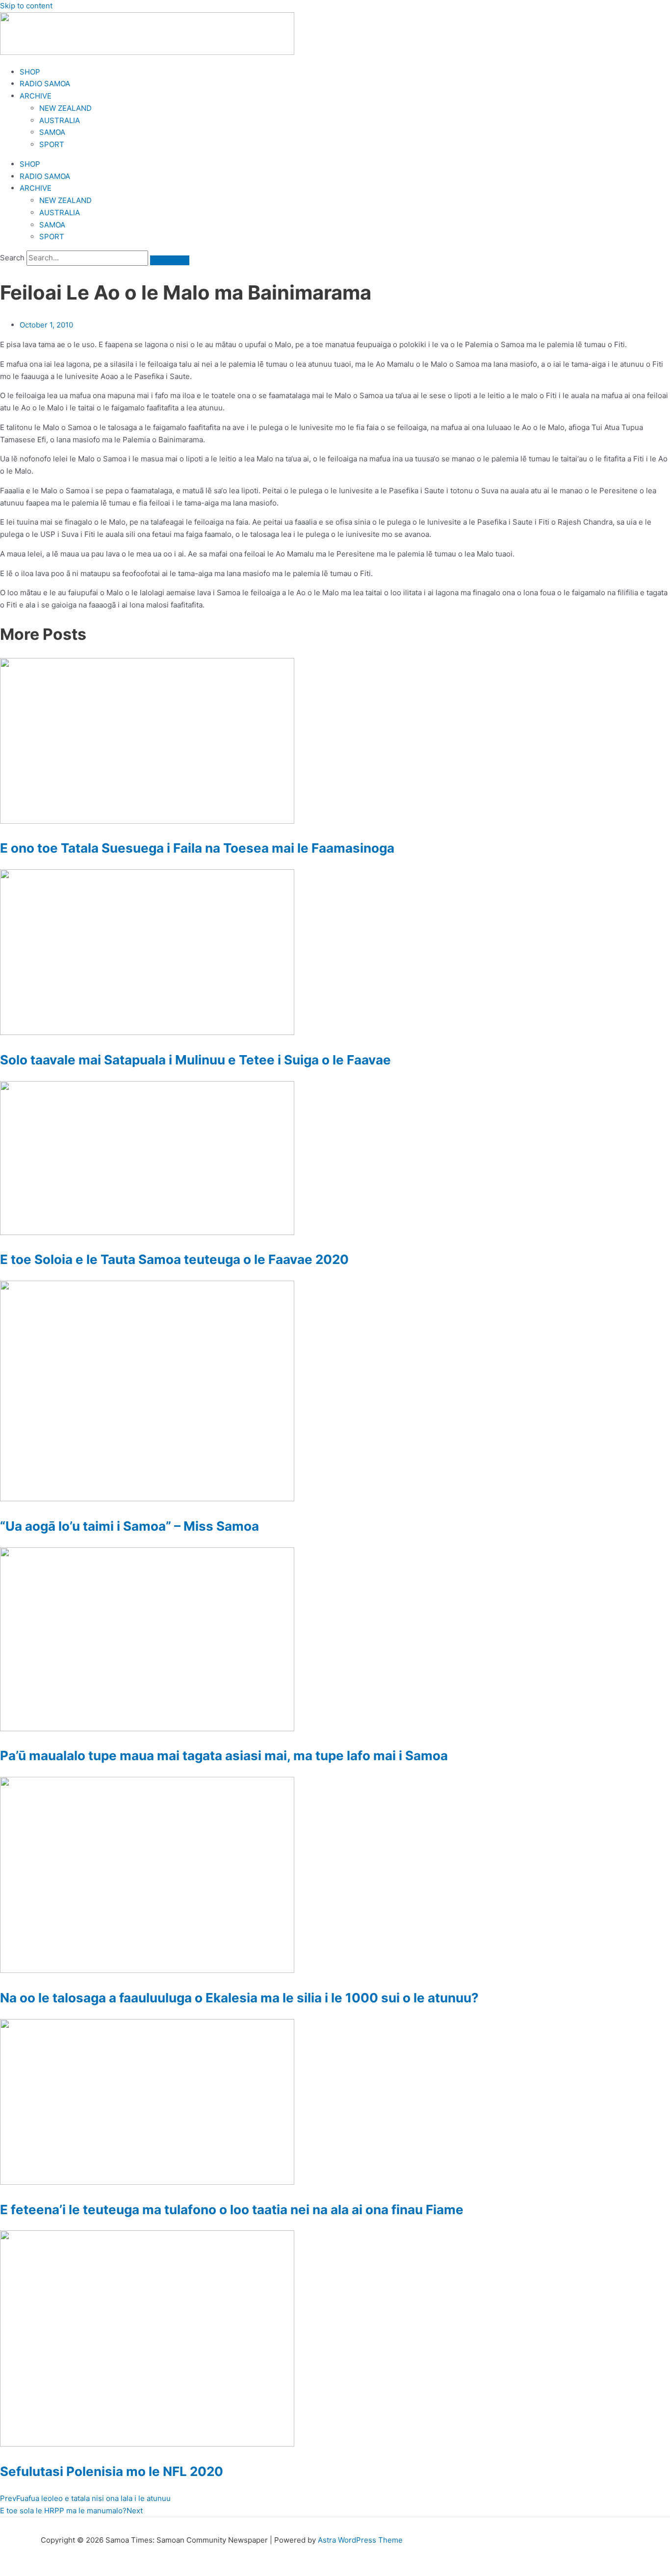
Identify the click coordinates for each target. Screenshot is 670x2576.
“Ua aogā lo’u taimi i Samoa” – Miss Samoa (129, 1526)
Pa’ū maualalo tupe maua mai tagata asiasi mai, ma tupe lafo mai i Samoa (224, 1755)
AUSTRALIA (60, 120)
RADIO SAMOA (45, 84)
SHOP (30, 72)
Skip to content (26, 6)
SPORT (52, 144)
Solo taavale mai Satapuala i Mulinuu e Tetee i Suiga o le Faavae (195, 1060)
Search (12, 258)
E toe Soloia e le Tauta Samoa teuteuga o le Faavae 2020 (174, 1259)
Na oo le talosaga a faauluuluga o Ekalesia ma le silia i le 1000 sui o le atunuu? (239, 1998)
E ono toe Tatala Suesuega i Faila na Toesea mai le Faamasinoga (197, 848)
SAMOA (52, 132)
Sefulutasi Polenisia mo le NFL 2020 (112, 2471)
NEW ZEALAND (65, 108)
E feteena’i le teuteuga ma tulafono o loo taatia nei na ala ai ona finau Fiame (232, 2210)
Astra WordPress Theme (360, 2540)
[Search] (170, 260)
